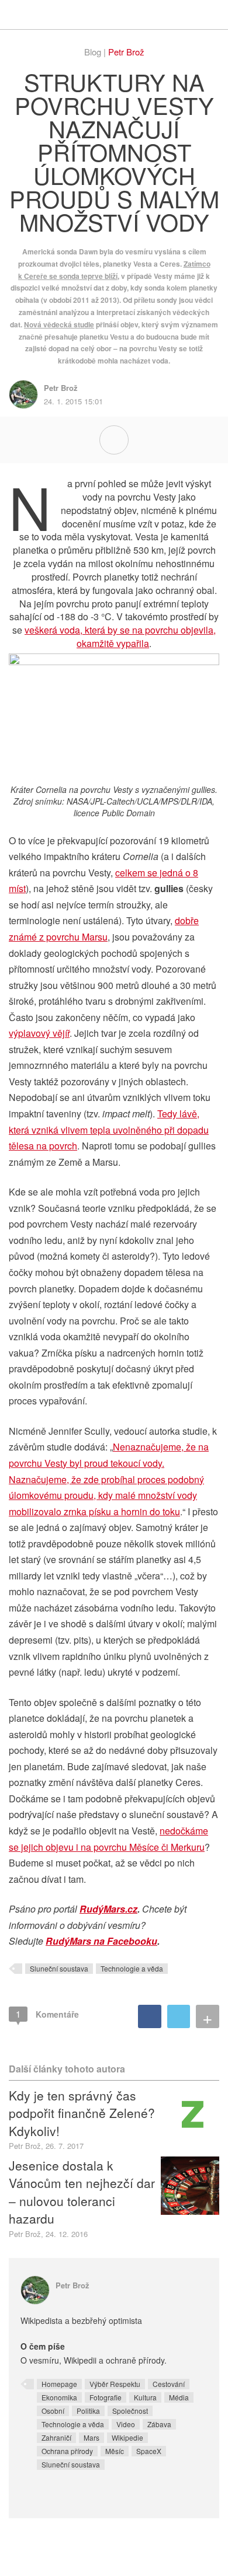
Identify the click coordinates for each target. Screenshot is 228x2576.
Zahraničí (56, 2437)
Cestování (169, 2384)
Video (126, 2424)
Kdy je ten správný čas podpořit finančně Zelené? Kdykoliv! (82, 2113)
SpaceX (149, 2451)
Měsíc (115, 2451)
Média (179, 2397)
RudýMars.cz (108, 1909)
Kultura (145, 2397)
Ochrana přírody (67, 2451)
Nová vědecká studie (59, 324)
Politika (88, 2411)
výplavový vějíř (39, 1033)
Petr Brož (126, 52)
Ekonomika (59, 2397)
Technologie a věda (132, 1968)
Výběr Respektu (115, 2384)
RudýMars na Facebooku (101, 1941)
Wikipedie (127, 2437)
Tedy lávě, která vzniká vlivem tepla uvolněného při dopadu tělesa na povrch (109, 1130)
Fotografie (106, 2397)
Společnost (130, 2411)
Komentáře (47, 2014)
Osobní (53, 2411)
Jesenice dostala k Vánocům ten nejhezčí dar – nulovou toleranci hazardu (82, 2192)
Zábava (159, 2424)
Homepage (59, 2384)
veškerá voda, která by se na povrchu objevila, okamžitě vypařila (120, 637)
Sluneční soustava (59, 1968)
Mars (91, 2437)
